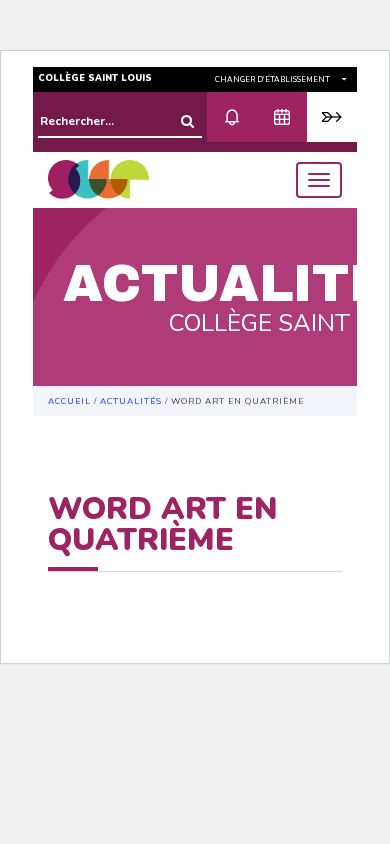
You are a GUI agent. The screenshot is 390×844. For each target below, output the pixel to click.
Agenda (282, 117)
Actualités (131, 401)
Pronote (332, 117)
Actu (232, 117)
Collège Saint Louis (95, 78)
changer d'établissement (273, 79)
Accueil (69, 401)
